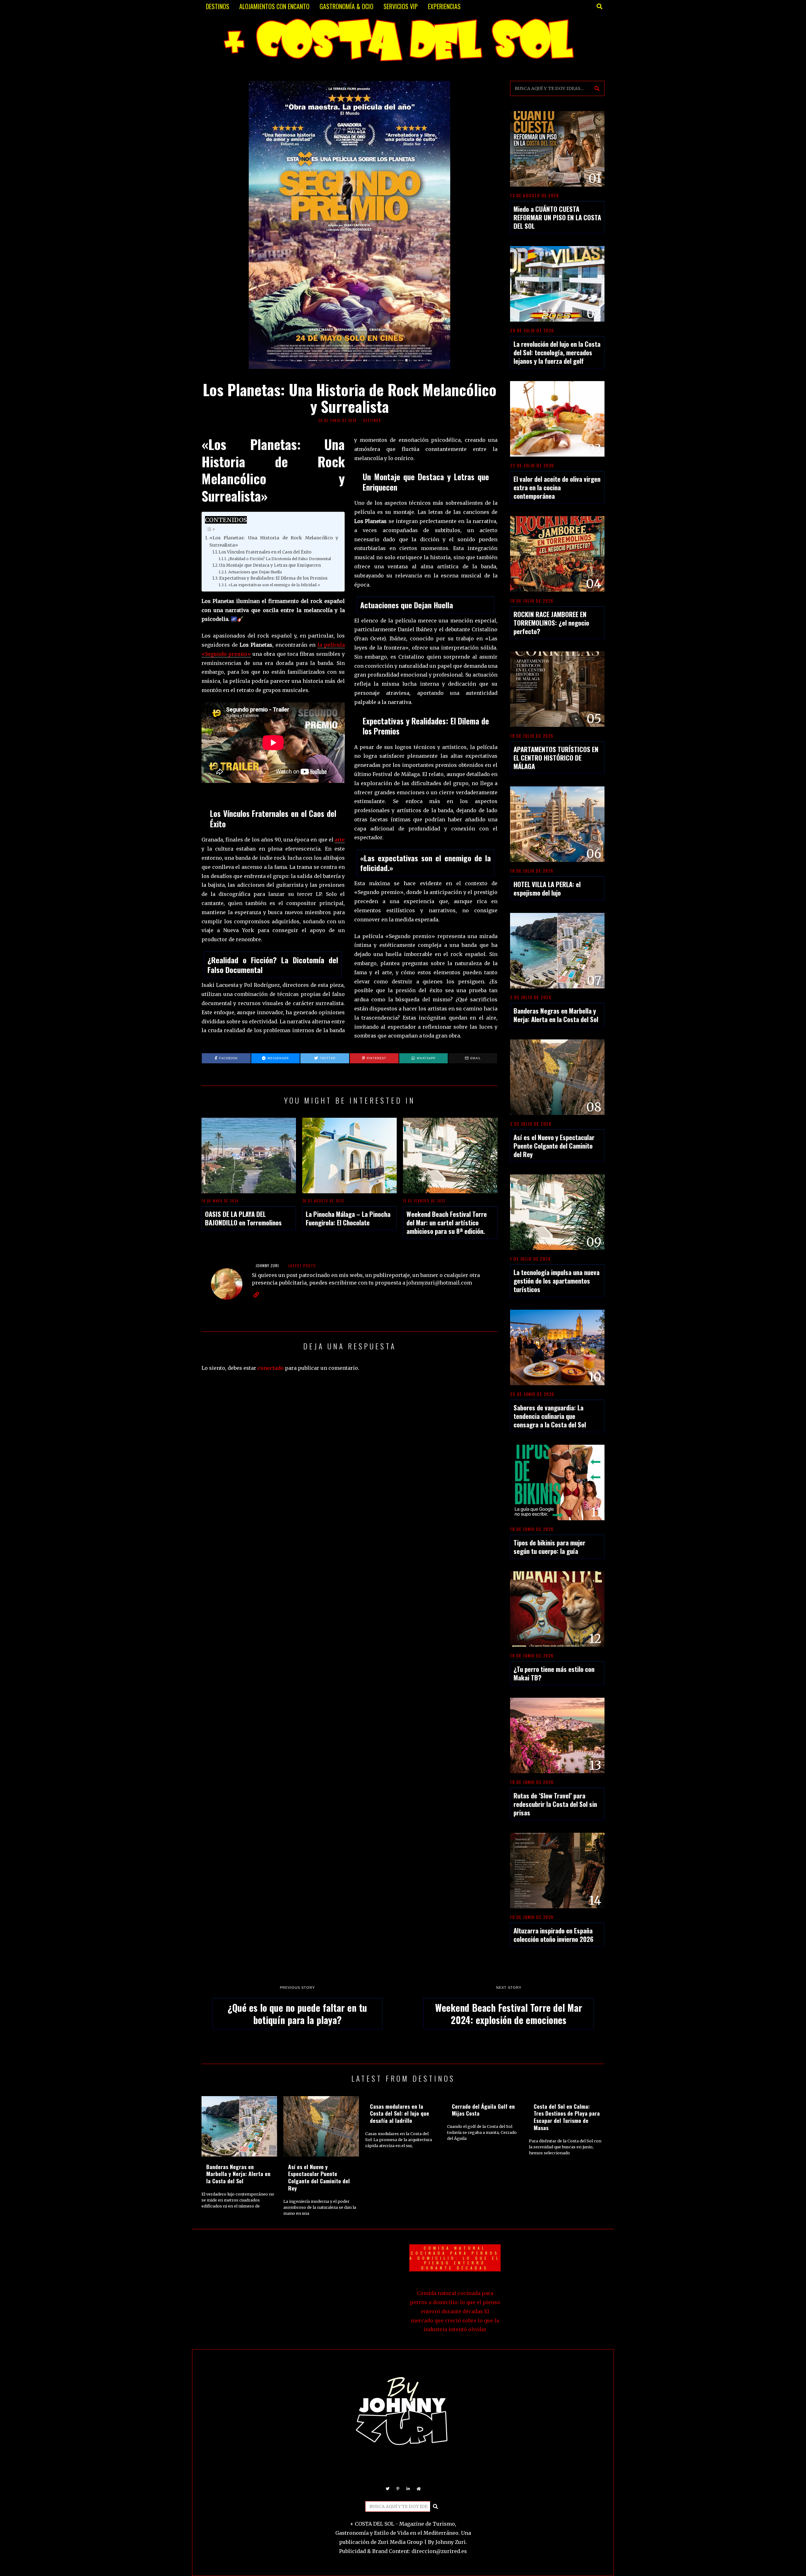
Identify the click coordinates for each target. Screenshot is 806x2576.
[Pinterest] (398, 2489)
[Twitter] (388, 2489)
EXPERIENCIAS (444, 6)
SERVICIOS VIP (401, 6)
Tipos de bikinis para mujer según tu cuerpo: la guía (549, 1547)
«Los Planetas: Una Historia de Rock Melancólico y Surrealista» (274, 541)
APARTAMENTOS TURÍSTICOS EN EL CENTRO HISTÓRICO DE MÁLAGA (556, 758)
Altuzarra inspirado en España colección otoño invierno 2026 (553, 1935)
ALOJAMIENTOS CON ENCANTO (274, 6)
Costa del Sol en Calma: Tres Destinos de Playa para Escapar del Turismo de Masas (567, 2117)
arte (340, 840)
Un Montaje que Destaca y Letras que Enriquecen (270, 565)
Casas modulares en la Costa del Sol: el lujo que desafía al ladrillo (400, 2113)
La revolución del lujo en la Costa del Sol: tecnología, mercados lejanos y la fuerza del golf (557, 352)
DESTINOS (218, 6)
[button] (597, 88)
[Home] (419, 2489)
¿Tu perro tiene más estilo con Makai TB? (554, 1673)
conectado (271, 1368)
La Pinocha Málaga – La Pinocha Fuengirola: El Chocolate (348, 1218)
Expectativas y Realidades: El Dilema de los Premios (273, 578)
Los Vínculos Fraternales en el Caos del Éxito (265, 552)
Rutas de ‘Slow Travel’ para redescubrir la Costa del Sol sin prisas (555, 1804)
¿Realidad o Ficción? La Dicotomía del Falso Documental (279, 559)
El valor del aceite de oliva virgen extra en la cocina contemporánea (557, 487)
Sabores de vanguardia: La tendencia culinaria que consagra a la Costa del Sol (550, 1416)
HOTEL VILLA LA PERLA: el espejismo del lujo (547, 888)
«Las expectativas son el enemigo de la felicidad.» (274, 585)
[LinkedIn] (408, 2489)
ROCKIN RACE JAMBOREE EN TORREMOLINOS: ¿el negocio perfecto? (551, 623)
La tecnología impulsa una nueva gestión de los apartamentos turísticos (556, 1281)
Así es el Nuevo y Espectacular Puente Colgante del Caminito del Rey (554, 1146)
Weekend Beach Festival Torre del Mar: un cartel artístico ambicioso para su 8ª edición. (447, 1222)
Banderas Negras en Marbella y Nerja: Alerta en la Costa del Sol (556, 1015)
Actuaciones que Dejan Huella (255, 572)
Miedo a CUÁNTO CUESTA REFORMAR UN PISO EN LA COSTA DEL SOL (557, 217)
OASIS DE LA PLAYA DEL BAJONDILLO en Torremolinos (243, 1218)
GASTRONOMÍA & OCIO (346, 6)
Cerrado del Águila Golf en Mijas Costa (483, 2110)
